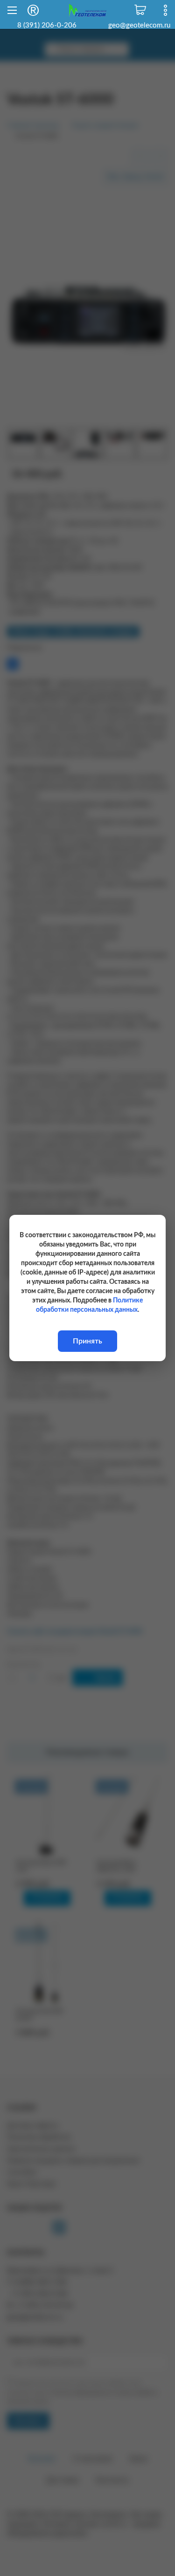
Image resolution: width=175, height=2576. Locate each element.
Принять (87, 1341)
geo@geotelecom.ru (139, 25)
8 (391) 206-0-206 (47, 25)
